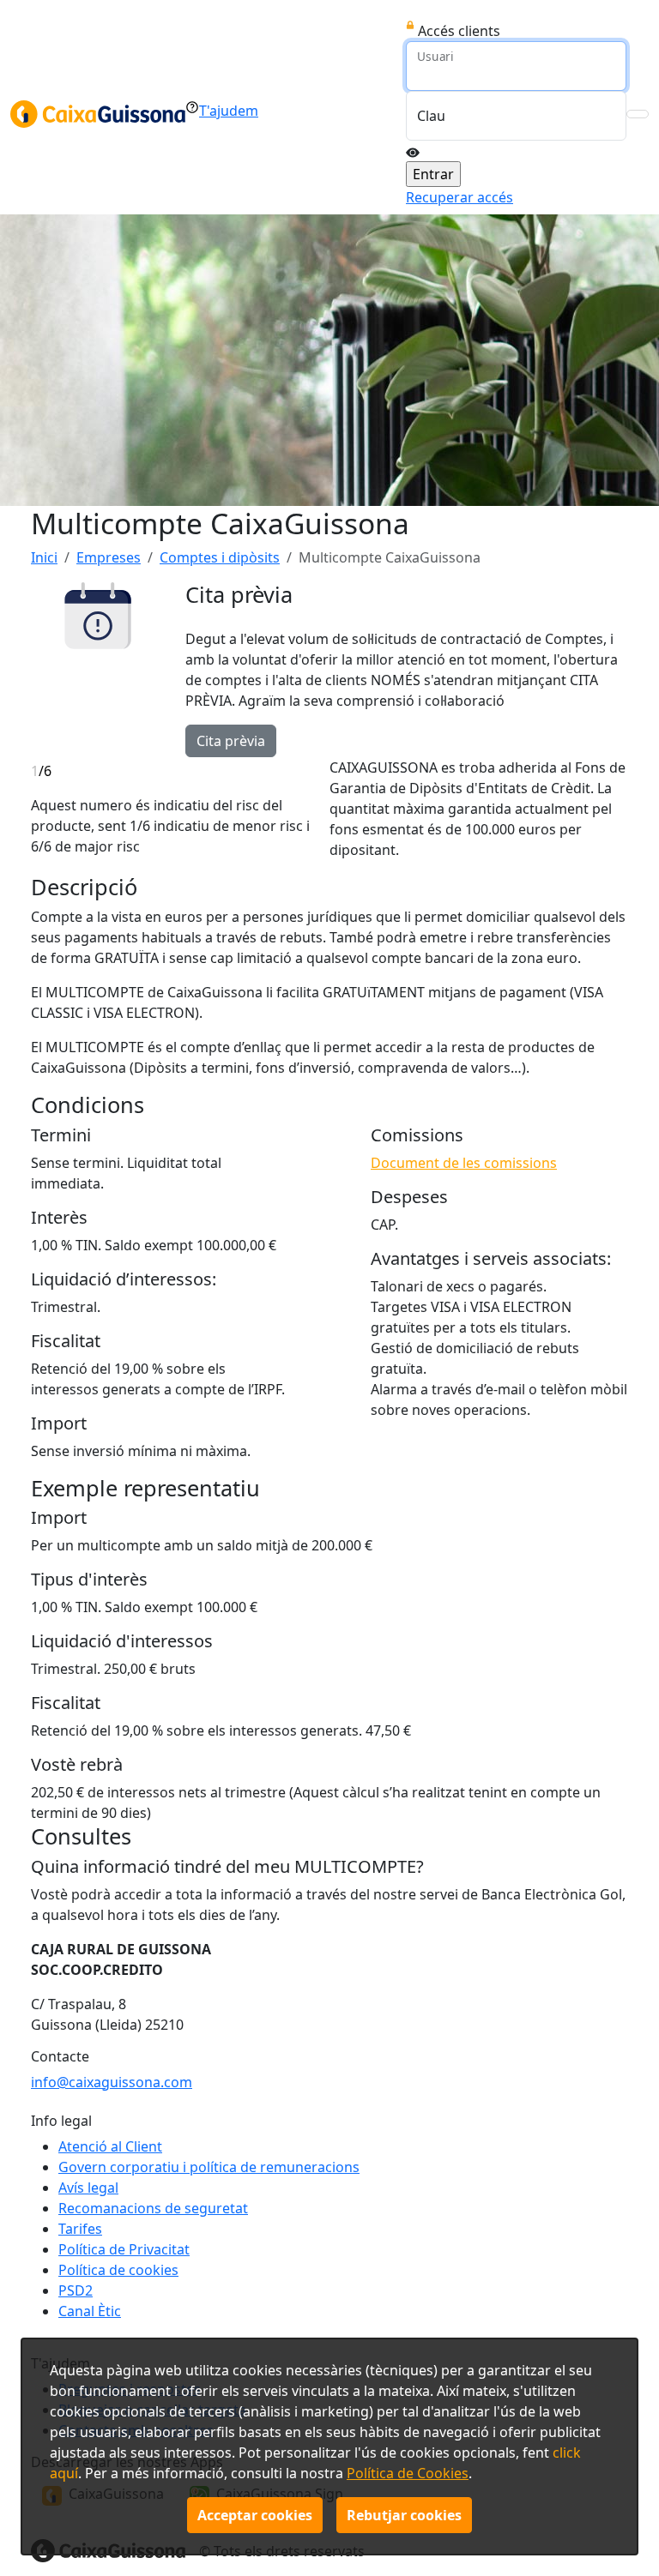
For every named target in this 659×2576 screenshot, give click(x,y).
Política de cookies (118, 2270)
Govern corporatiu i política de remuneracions (209, 2167)
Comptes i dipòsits (220, 557)
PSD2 (76, 2290)
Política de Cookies (408, 2473)
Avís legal (88, 2188)
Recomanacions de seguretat (153, 2208)
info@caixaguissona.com (112, 2082)
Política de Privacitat (124, 2249)
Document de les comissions (464, 1163)
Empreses (109, 557)
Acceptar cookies (255, 2515)
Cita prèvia (231, 741)
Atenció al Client (110, 2146)
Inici (44, 557)
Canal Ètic (90, 2311)
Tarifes (80, 2229)
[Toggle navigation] (638, 114)
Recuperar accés (459, 197)
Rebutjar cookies (404, 2515)
